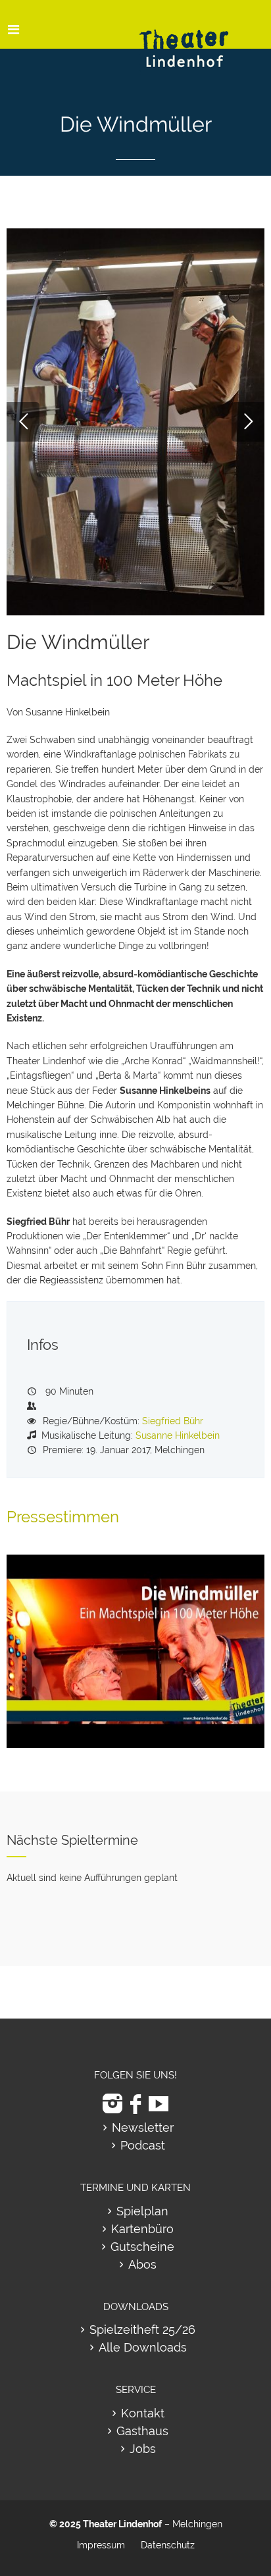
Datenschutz (168, 2545)
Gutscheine (142, 2247)
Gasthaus (142, 2431)
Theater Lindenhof (122, 2524)
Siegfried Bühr (173, 1421)
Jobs (143, 2449)
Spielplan (142, 2211)
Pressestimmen (63, 1517)
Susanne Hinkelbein (178, 1435)
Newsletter (143, 2127)
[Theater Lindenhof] (195, 39)
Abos (142, 2264)
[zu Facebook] (135, 2104)
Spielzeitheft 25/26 (142, 2330)
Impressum (101, 2545)
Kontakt (143, 2413)
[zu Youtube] (159, 2104)
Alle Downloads (143, 2347)
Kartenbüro (142, 2229)
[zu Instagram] (112, 2104)
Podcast (143, 2145)
